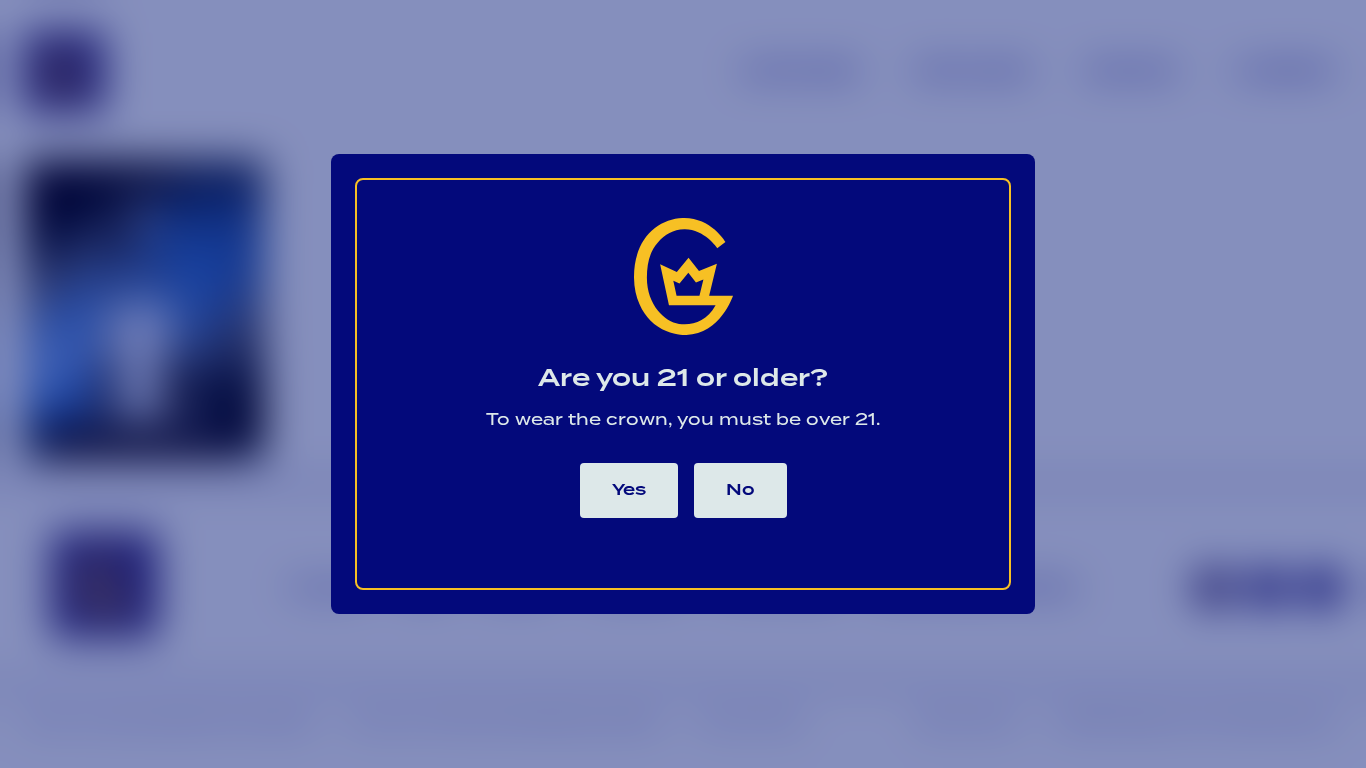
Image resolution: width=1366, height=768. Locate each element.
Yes (629, 490)
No (740, 490)
